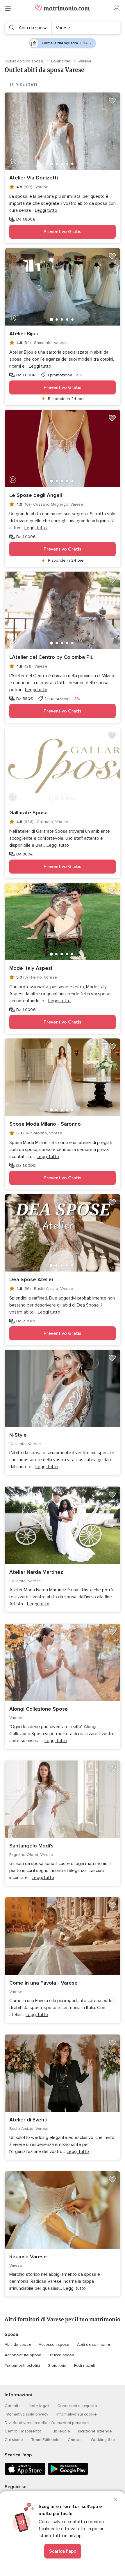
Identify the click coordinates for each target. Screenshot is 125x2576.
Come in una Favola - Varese (43, 1983)
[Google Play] (68, 2474)
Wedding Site (103, 2440)
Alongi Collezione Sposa (39, 1709)
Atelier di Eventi (28, 2120)
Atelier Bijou (24, 333)
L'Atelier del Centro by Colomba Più (51, 657)
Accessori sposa (54, 2344)
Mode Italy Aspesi (31, 968)
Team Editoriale (45, 2440)
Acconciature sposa (23, 2355)
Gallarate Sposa (28, 813)
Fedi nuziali (84, 2365)
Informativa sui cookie (77, 2414)
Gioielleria (57, 2365)
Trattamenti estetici (22, 2365)
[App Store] (25, 2474)
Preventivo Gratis (63, 232)
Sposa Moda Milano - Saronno (45, 1124)
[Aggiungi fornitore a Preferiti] (112, 101)
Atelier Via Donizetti (34, 178)
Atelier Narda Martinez (36, 1572)
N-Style (18, 1435)
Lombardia (61, 61)
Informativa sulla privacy (26, 2414)
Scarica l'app (63, 2551)
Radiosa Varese (28, 2257)
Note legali (39, 2406)
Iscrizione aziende (95, 2431)
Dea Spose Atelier (31, 1279)
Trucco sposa (62, 2355)
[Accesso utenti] (117, 8)
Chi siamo (14, 2440)
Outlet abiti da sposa (24, 61)
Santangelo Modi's (31, 1846)
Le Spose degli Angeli (36, 495)
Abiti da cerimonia (93, 2344)
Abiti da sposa (18, 2344)
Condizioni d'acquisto (77, 2406)
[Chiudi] (116, 2500)
